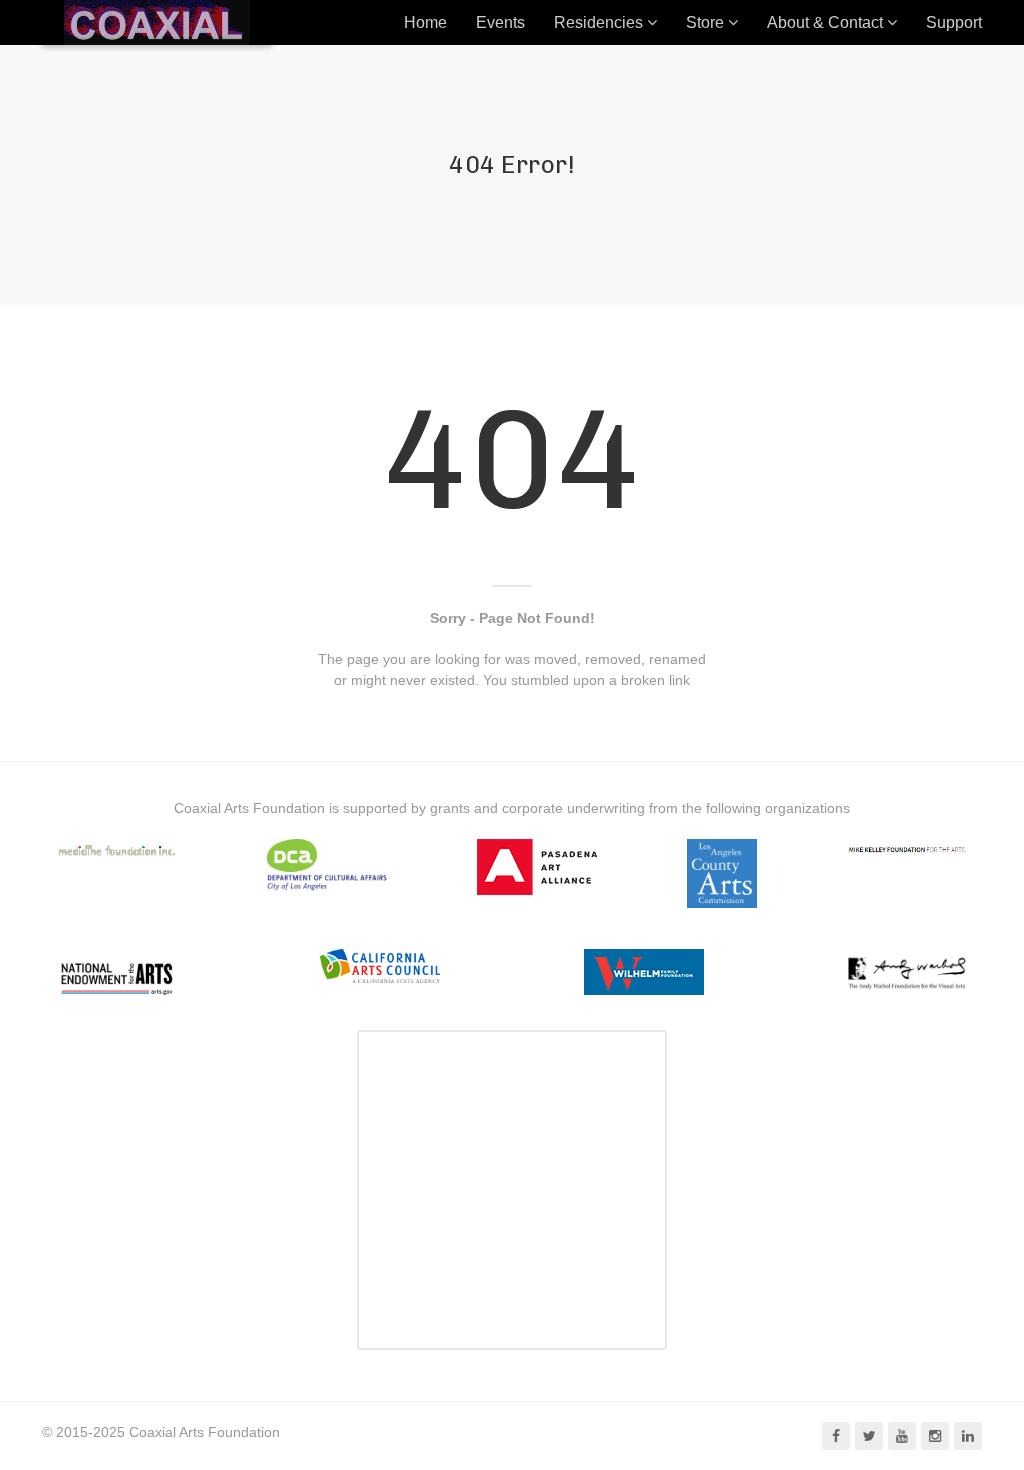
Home (425, 22)
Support (954, 22)
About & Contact (825, 22)
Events (500, 22)
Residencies (598, 22)
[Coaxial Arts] (157, 22)
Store (705, 22)
